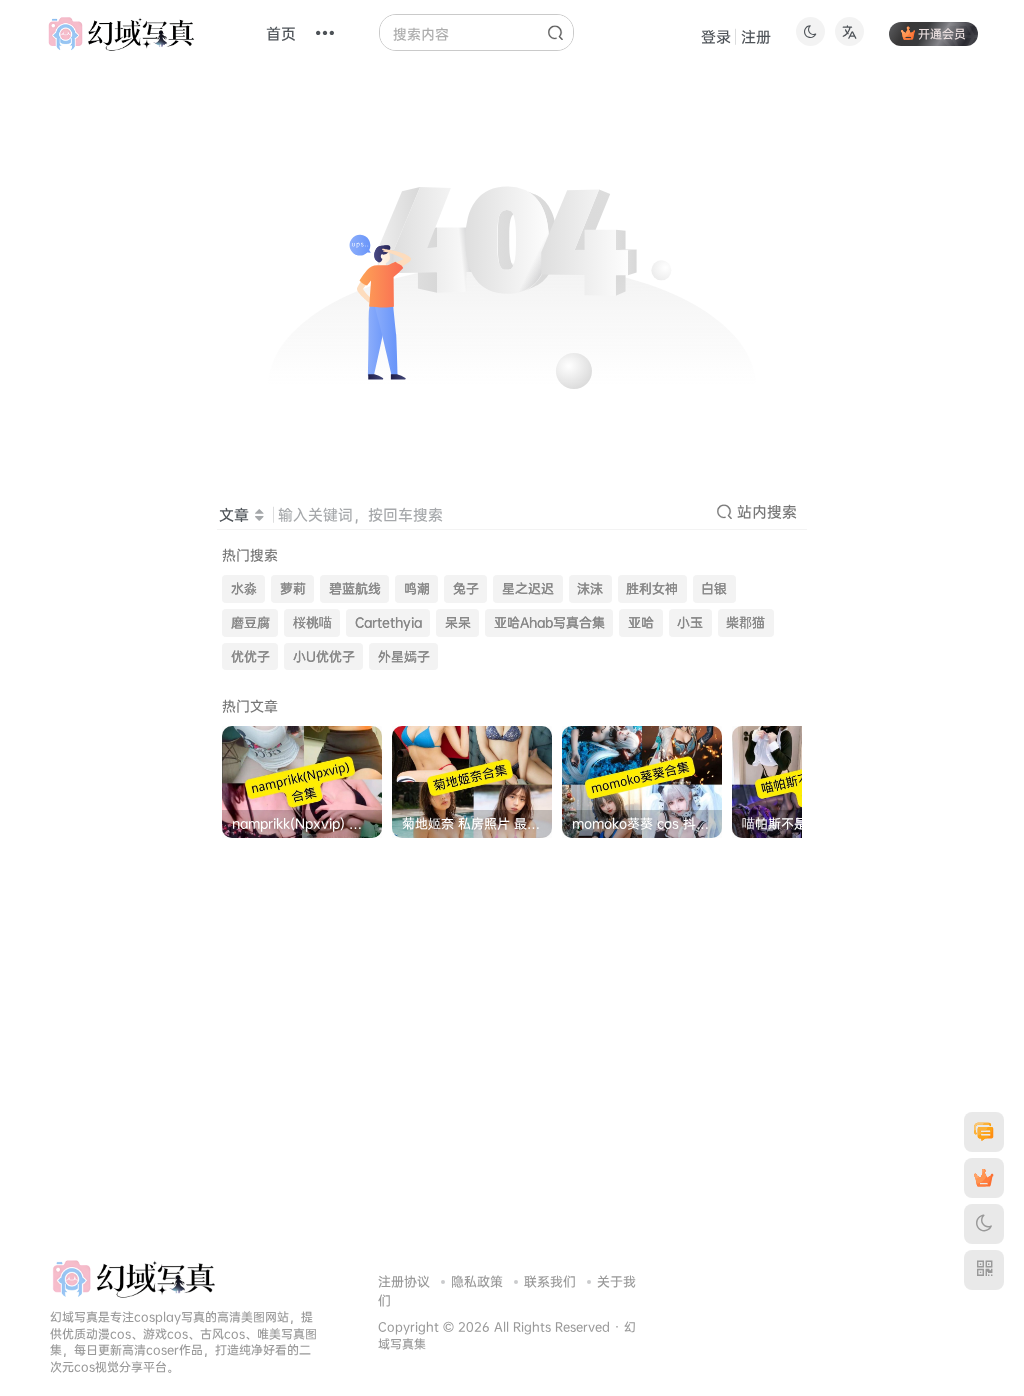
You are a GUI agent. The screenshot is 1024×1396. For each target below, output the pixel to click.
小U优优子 (324, 656)
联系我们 (550, 1281)
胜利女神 (652, 588)
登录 (716, 36)
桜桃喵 (312, 622)
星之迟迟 (528, 588)
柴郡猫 (745, 622)
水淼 (244, 588)
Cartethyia (388, 622)
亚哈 (641, 622)
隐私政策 (477, 1281)
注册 (756, 36)
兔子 (466, 588)
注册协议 (404, 1281)
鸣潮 (417, 588)
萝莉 (293, 588)
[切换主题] (984, 1224)
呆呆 (458, 622)
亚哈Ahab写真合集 (549, 622)
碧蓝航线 (355, 588)
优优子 (250, 656)
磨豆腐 (250, 622)
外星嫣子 (404, 656)
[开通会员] (984, 1178)
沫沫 (590, 588)
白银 (714, 588)
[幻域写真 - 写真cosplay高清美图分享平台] (133, 1277)
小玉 (690, 622)
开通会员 (942, 33)
